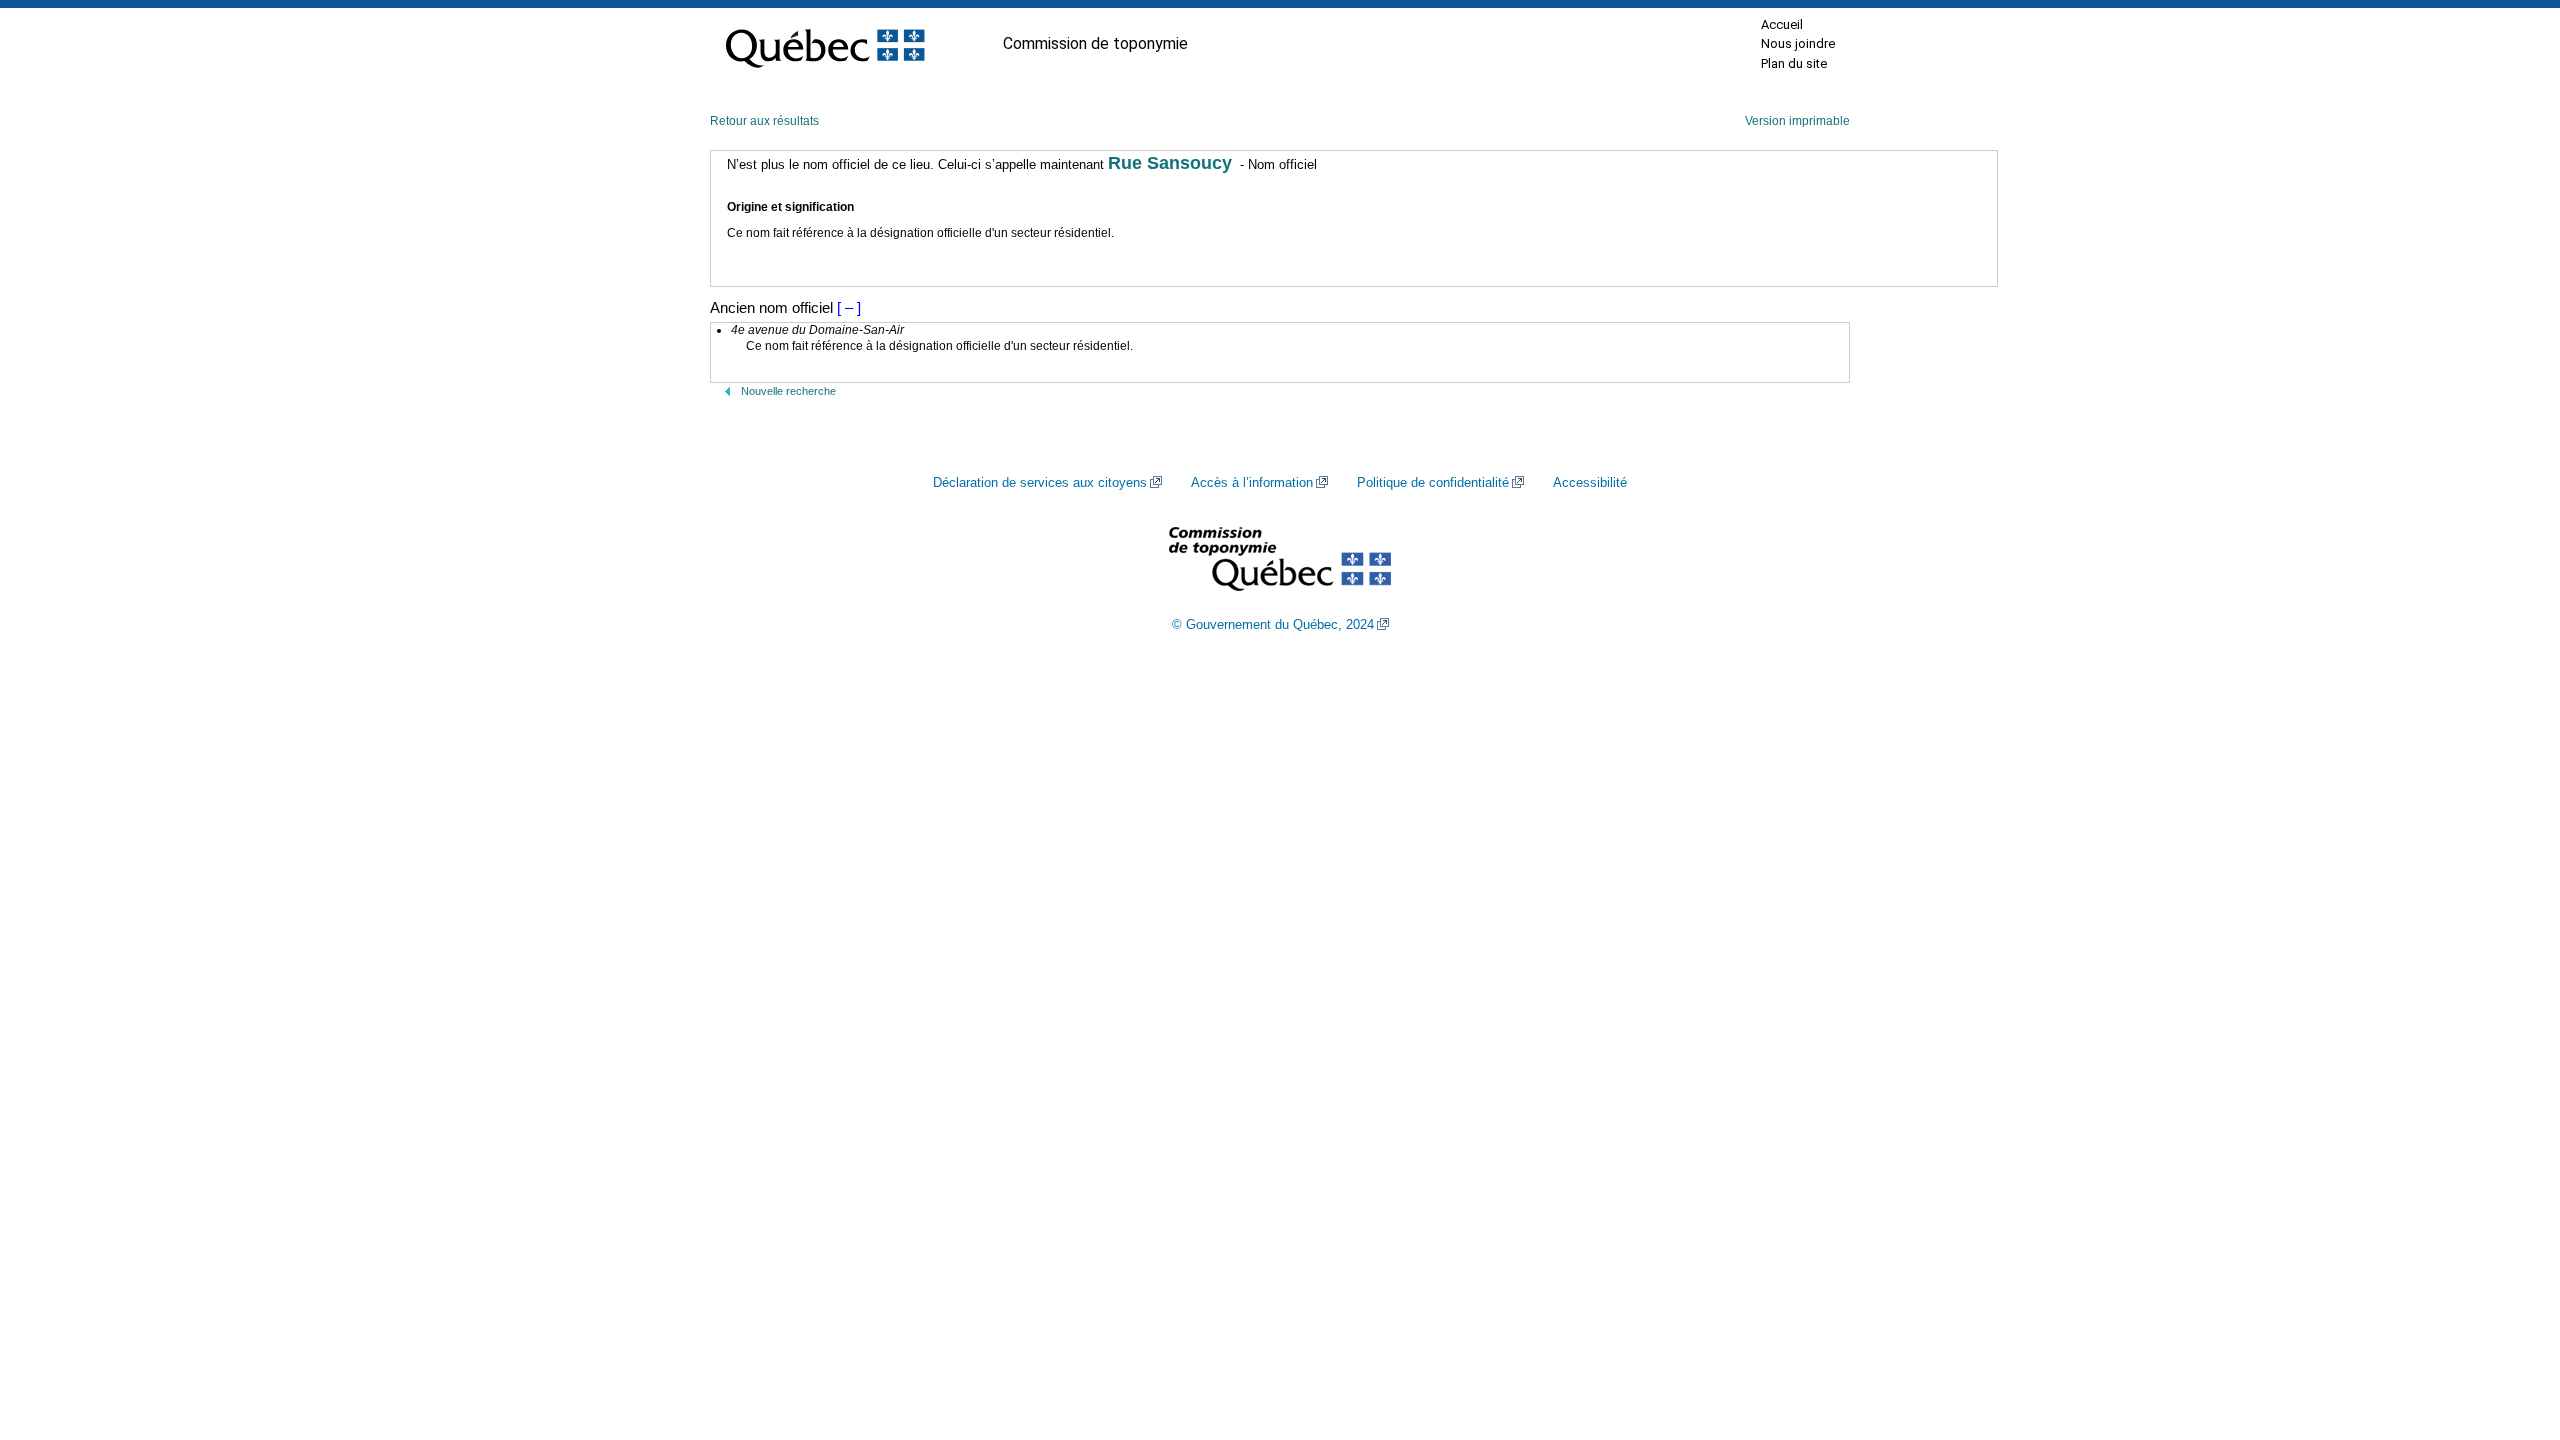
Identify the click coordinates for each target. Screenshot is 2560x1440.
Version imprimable (1797, 121)
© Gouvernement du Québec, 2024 (1273, 625)
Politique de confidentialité (1433, 483)
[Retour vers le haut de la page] (2510, 1330)
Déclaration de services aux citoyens (1040, 483)
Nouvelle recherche (788, 391)
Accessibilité (1590, 483)
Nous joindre (1798, 43)
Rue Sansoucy (1170, 163)
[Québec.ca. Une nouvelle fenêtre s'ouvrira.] (825, 44)
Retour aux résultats (764, 121)
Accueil (1782, 24)
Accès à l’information (1252, 483)
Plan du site (1794, 63)
